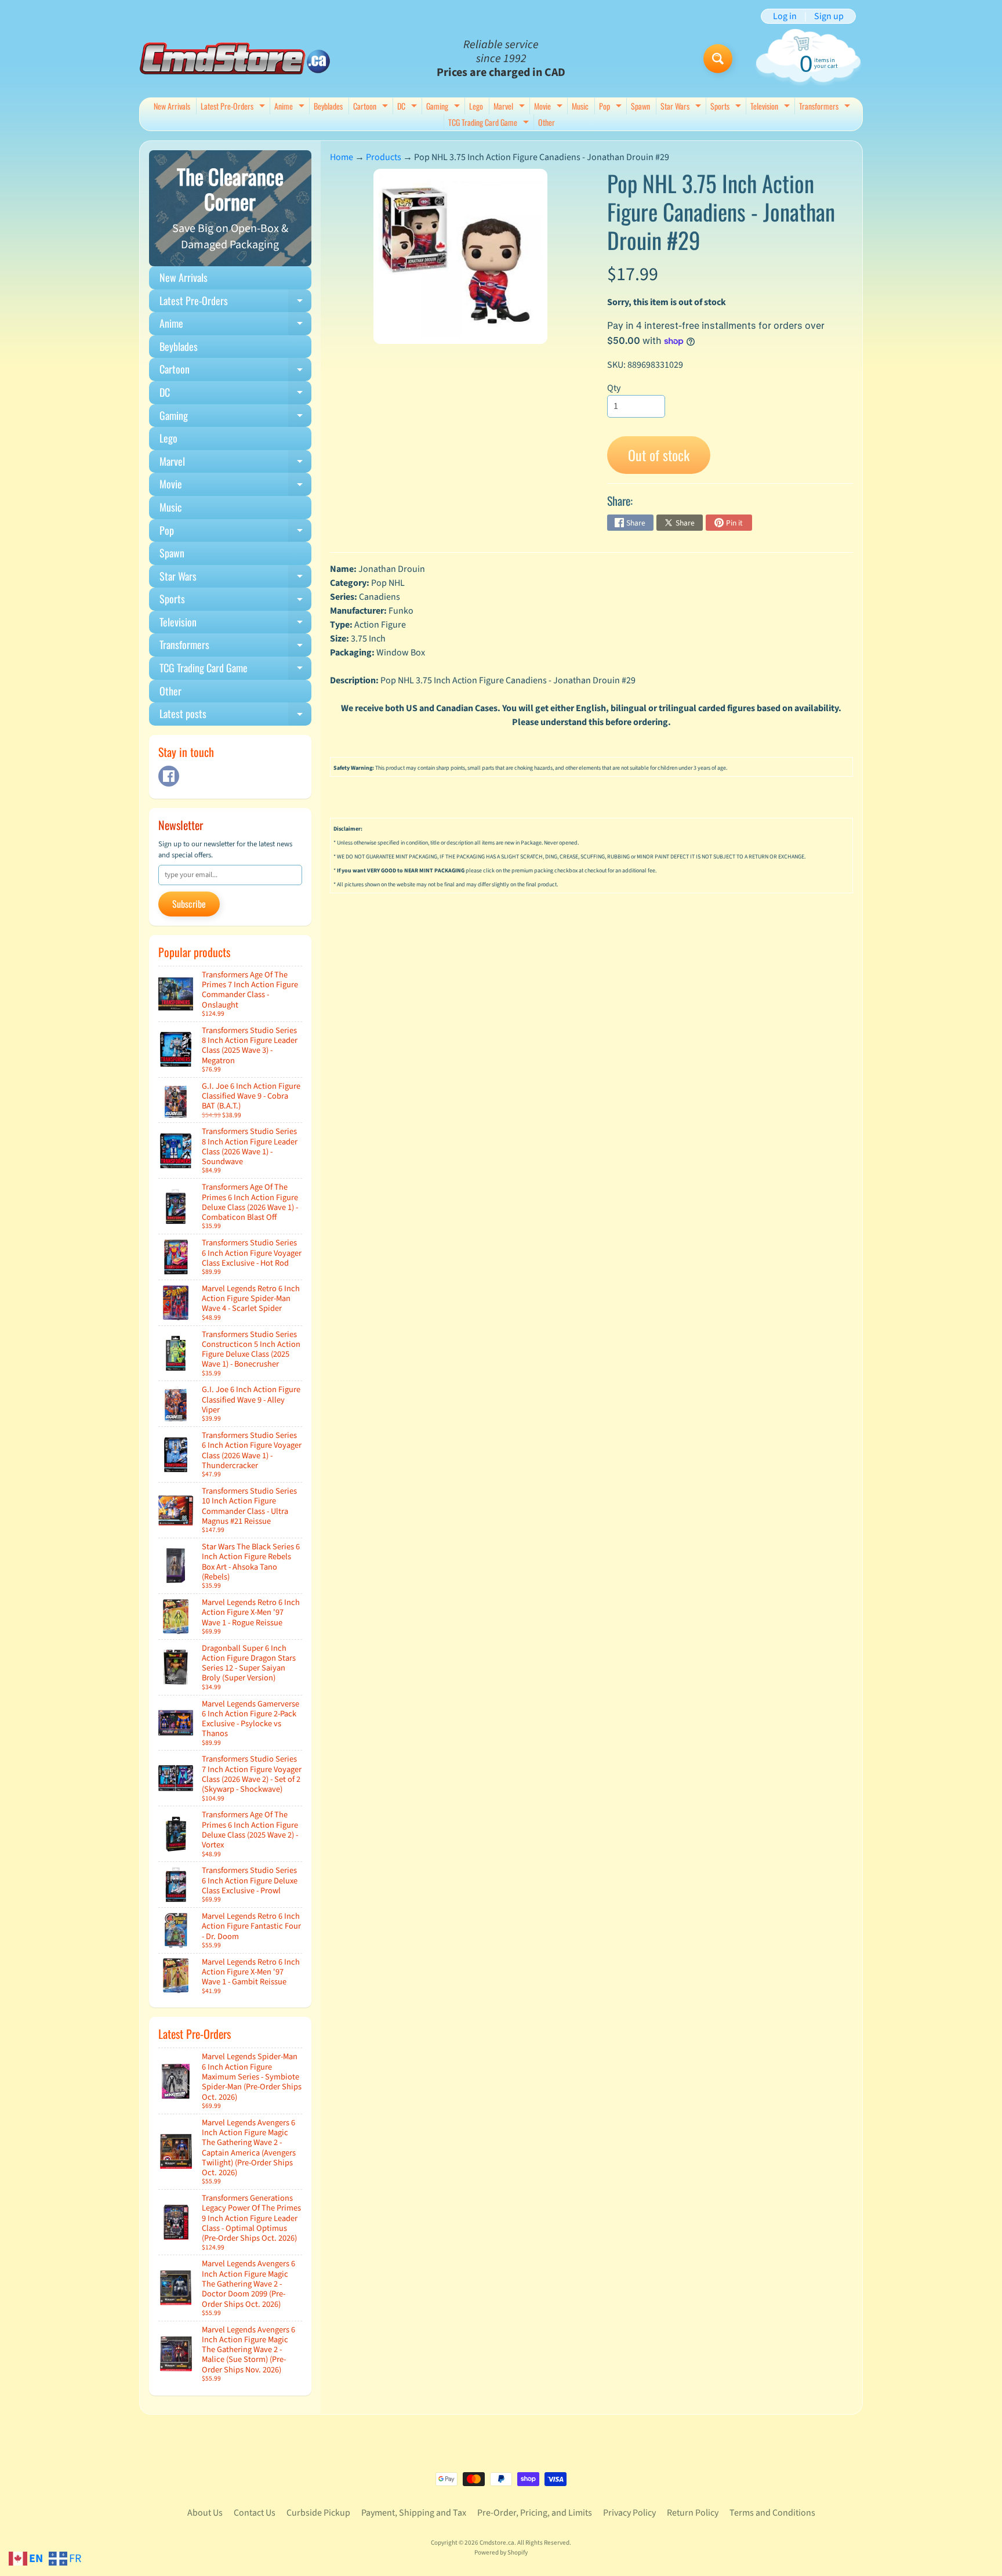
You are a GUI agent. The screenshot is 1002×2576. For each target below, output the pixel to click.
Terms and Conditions (772, 2513)
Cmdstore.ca (497, 2543)
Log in (785, 16)
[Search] (718, 59)
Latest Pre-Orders (234, 107)
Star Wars (682, 107)
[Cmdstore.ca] (235, 58)
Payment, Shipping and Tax (414, 2513)
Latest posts (235, 716)
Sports (727, 107)
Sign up (829, 16)
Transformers (826, 107)
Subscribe (189, 904)
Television (772, 107)
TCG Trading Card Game (490, 123)
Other (547, 122)
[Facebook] (169, 776)
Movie (550, 107)
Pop (612, 107)
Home (342, 157)
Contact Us (255, 2513)
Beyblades (328, 106)
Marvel (511, 107)
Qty (614, 388)
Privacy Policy (629, 2513)
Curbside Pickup (318, 2513)
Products (384, 157)
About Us (205, 2513)
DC (409, 107)
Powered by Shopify (501, 2553)
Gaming (444, 107)
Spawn (640, 106)
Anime (291, 107)
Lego (476, 106)
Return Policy (693, 2513)
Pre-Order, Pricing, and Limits (535, 2513)
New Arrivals (172, 106)
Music (580, 106)
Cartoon (372, 107)
